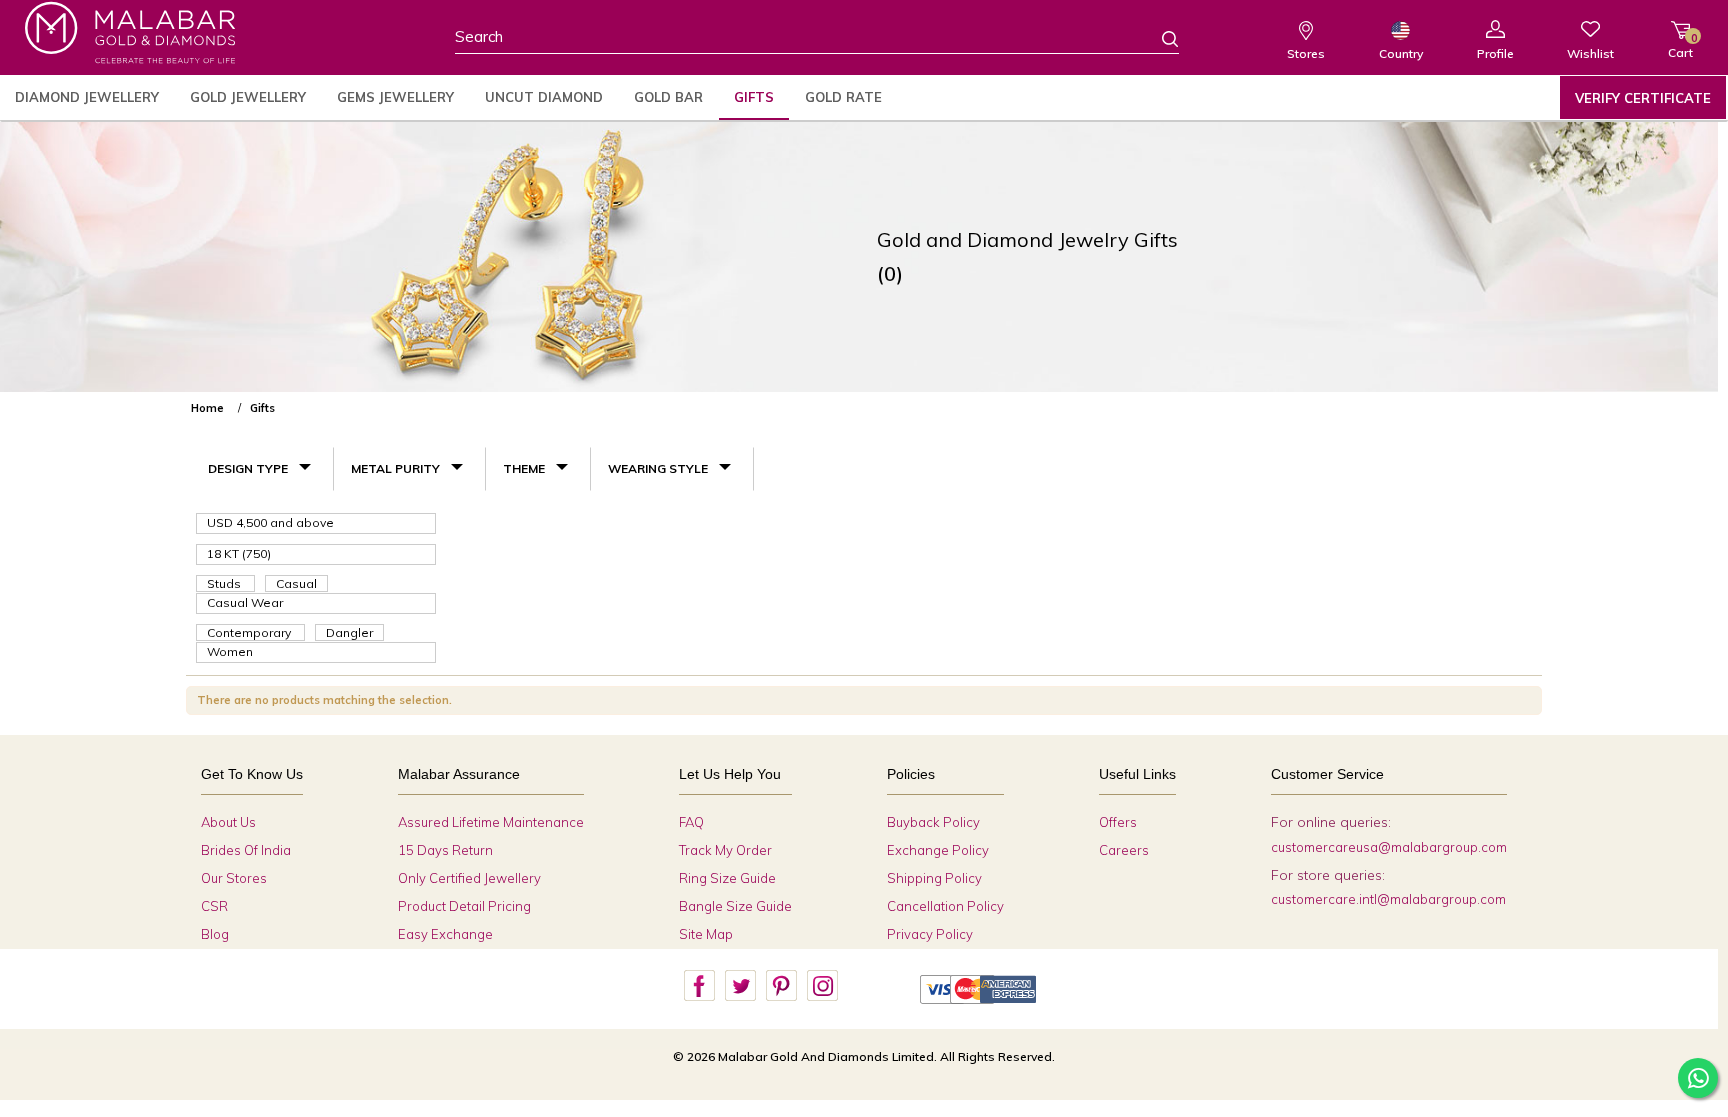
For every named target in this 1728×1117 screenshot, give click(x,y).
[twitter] (740, 986)
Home (207, 408)
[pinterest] (781, 986)
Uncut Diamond (544, 97)
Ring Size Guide (727, 878)
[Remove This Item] (1525, 400)
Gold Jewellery (248, 97)
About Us (228, 822)
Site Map (706, 934)
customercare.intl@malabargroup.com (1388, 899)
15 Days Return (445, 850)
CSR (214, 906)
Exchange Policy (938, 850)
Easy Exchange (445, 934)
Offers (1118, 822)
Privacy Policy (930, 934)
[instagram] (822, 986)
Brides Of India (246, 850)
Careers (1124, 850)
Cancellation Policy (945, 906)
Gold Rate (843, 97)
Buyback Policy (933, 822)
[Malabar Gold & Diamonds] (130, 32)
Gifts (754, 97)
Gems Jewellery (395, 97)
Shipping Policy (934, 878)
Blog (215, 934)
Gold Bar (668, 97)
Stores (1306, 53)
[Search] (1158, 38)
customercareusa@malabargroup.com (1389, 847)
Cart (1680, 45)
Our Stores (234, 878)
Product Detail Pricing (464, 906)
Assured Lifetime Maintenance (491, 822)
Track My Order (725, 850)
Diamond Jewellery (87, 97)
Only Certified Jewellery (469, 878)
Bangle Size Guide (735, 906)
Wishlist (1590, 53)
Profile (1495, 53)
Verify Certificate (1643, 98)
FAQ (691, 822)
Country (1401, 53)
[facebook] (699, 986)
